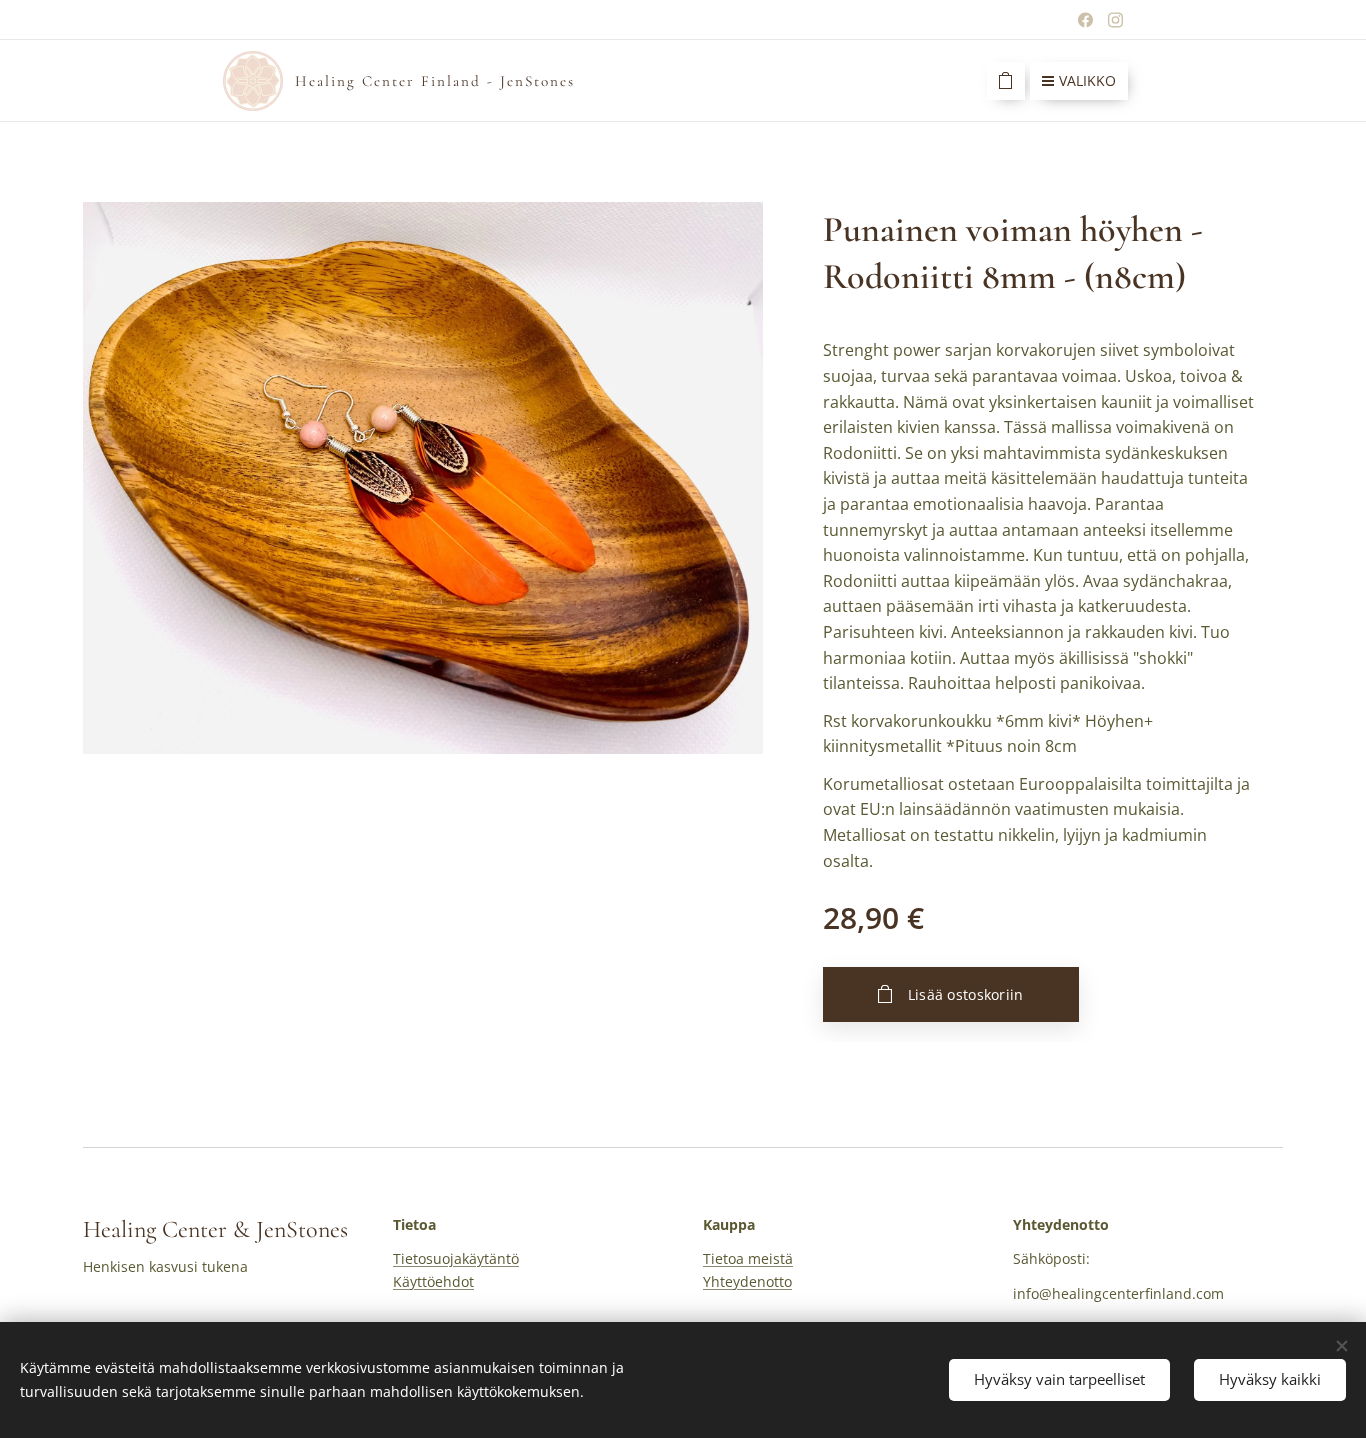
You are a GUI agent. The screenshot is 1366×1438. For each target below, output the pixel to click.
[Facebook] (1085, 20)
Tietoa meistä (748, 1258)
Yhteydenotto (747, 1281)
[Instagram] (1115, 20)
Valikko (1087, 80)
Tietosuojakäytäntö (456, 1258)
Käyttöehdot (433, 1281)
